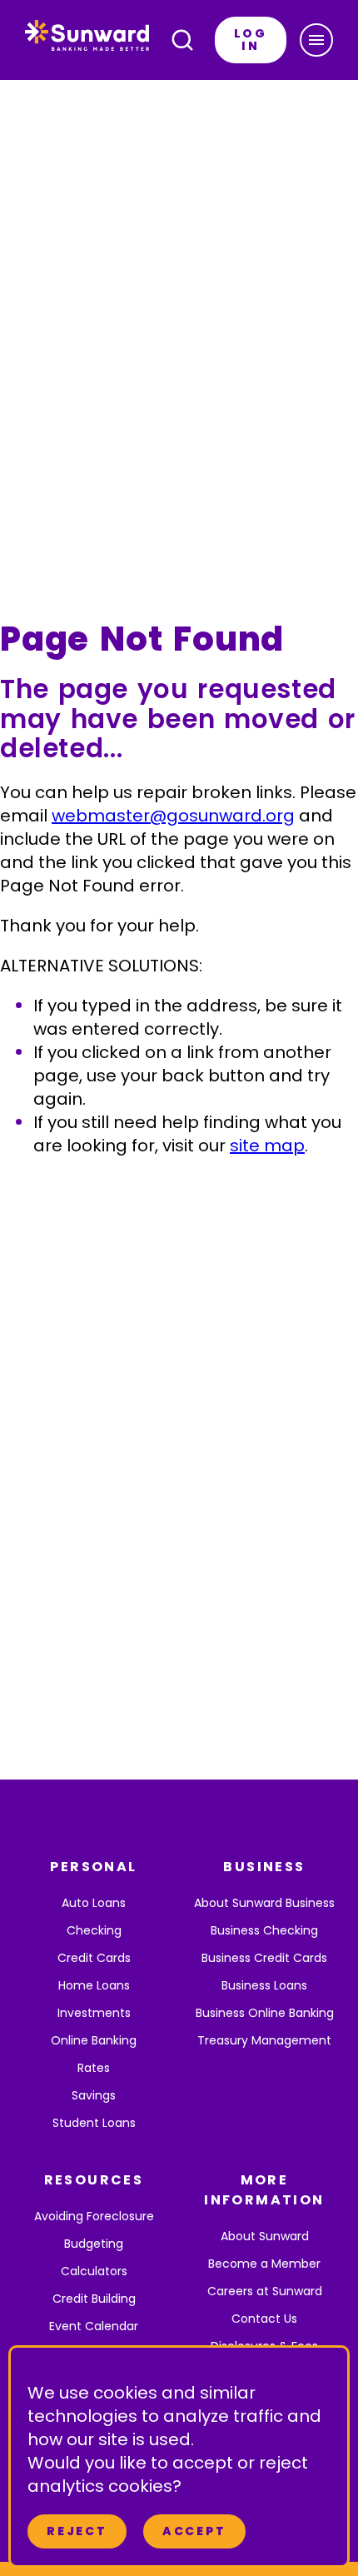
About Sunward (265, 2236)
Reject (77, 2531)
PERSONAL (93, 1867)
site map (267, 1146)
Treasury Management (264, 2040)
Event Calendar (94, 2326)
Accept (194, 2531)
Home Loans (94, 1985)
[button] (316, 40)
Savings (94, 2095)
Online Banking (94, 2040)
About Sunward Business (264, 1903)
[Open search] (182, 40)
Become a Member (264, 2264)
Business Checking (264, 1930)
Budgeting (94, 2244)
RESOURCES (94, 2180)
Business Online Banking (265, 2013)
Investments (94, 2013)
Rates (94, 2068)
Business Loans (264, 1985)
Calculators (94, 2271)
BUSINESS (264, 1867)
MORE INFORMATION (264, 2190)
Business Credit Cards (264, 1958)
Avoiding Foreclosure (94, 2216)
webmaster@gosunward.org (173, 816)
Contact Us (264, 2319)
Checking (94, 1930)
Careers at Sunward (265, 2291)
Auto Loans (94, 1903)
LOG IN (251, 40)
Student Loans (94, 2123)
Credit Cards (94, 1958)
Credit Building (94, 2299)
